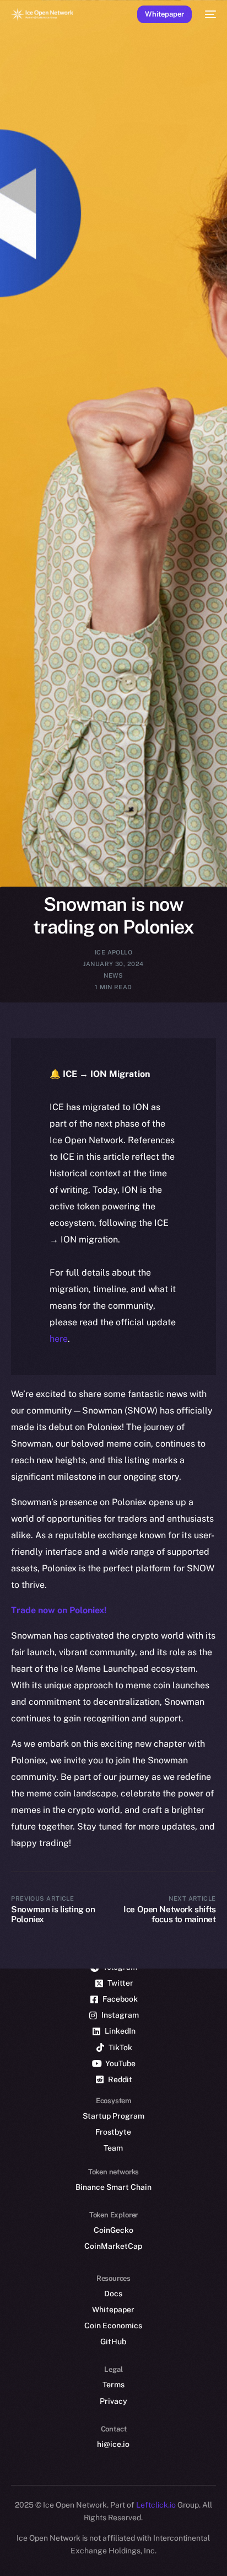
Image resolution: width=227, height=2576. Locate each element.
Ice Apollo (113, 952)
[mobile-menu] (209, 14)
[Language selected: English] (102, 2554)
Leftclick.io (157, 2505)
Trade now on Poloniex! (59, 1610)
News (113, 975)
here (59, 1339)
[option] (6, 2542)
